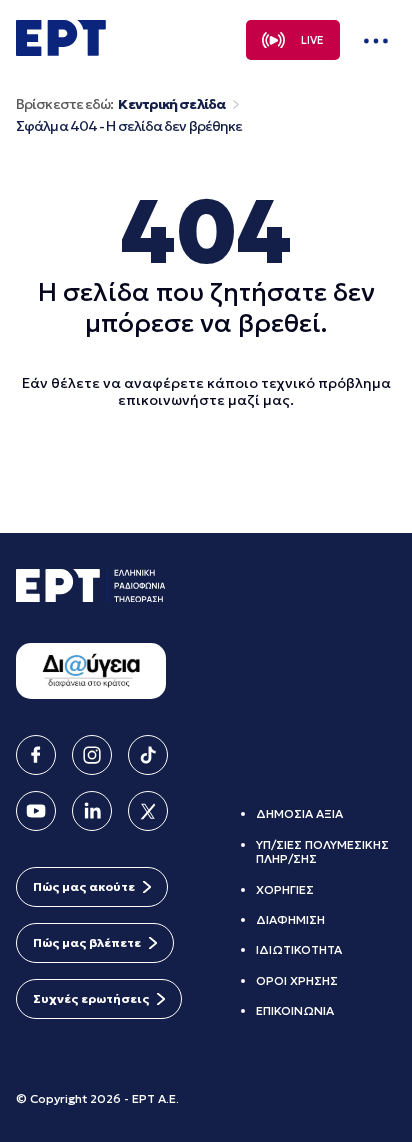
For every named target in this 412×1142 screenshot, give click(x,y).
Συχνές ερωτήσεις (91, 998)
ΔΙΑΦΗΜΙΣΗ (290, 919)
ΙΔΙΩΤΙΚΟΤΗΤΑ (299, 949)
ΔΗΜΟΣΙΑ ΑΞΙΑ (299, 813)
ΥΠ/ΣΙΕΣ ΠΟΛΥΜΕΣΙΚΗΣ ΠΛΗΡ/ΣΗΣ (322, 851)
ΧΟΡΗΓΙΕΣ (285, 889)
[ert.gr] (61, 50)
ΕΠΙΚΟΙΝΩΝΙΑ (295, 1010)
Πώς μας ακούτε (84, 886)
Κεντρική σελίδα (171, 104)
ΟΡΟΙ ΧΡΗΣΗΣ (297, 980)
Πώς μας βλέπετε (87, 942)
